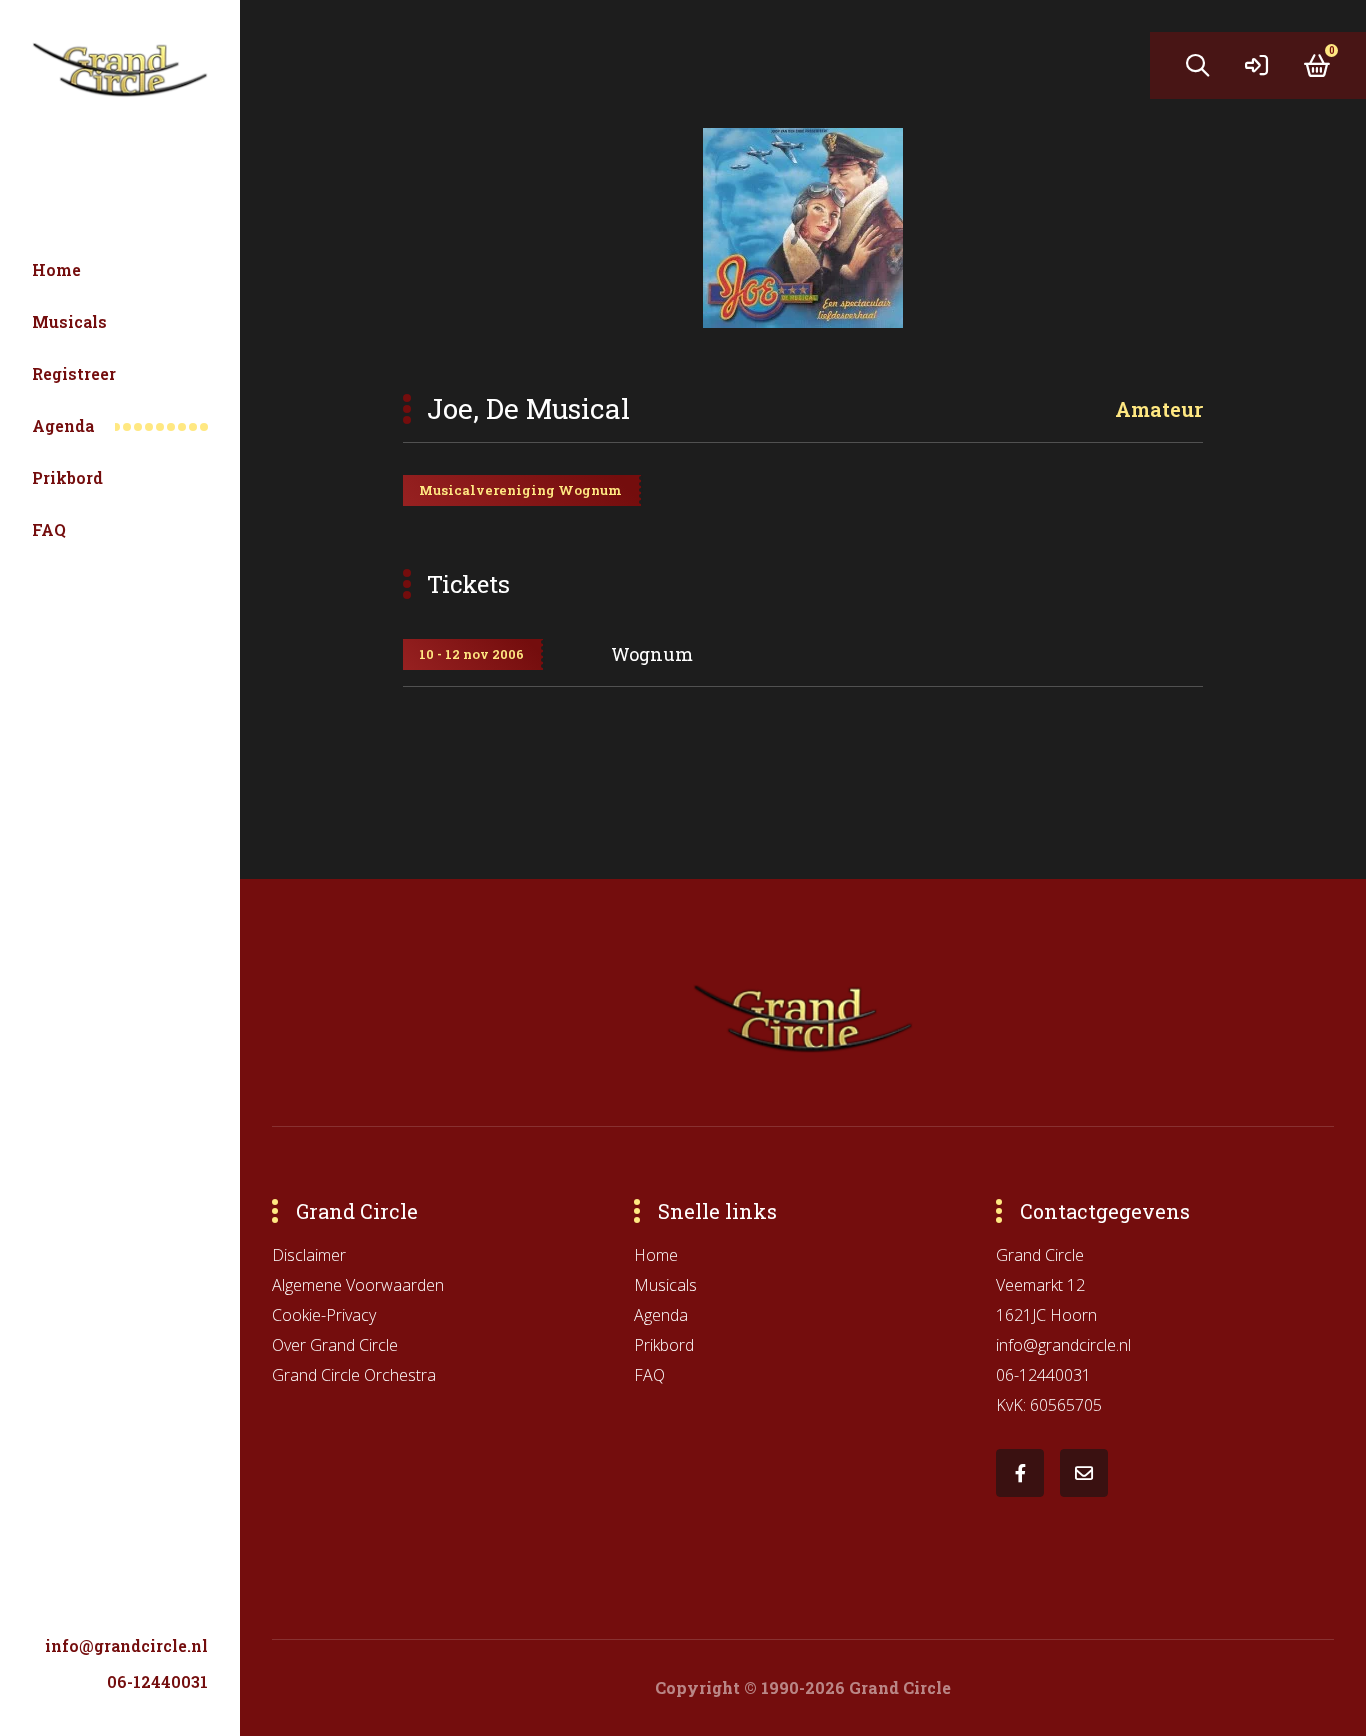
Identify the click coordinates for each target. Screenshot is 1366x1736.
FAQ (49, 529)
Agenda (63, 425)
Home (56, 269)
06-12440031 (157, 1681)
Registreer (74, 373)
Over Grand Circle (335, 1345)
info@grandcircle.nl (126, 1645)
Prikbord (67, 477)
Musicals (69, 321)
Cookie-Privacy (324, 1315)
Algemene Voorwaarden (358, 1285)
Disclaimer (309, 1255)
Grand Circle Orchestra (354, 1375)
